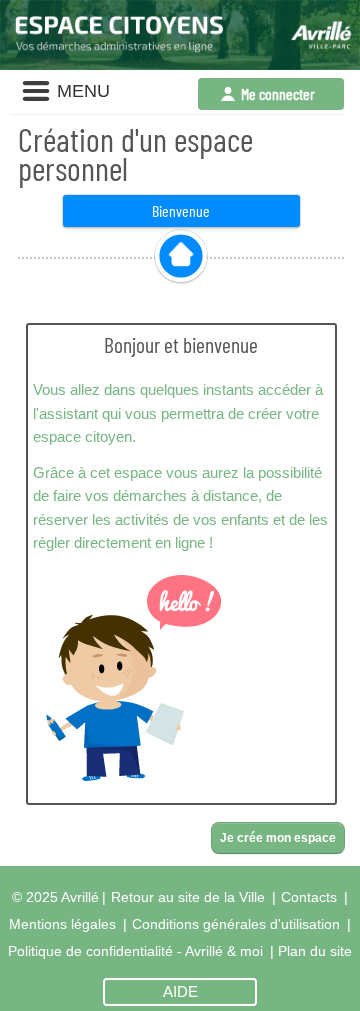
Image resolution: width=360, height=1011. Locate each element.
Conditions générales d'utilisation (236, 924)
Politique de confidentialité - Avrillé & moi (135, 951)
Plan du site (315, 951)
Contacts (309, 897)
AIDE (180, 992)
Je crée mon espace (278, 838)
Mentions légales (62, 924)
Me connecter (278, 93)
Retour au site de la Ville (188, 897)
